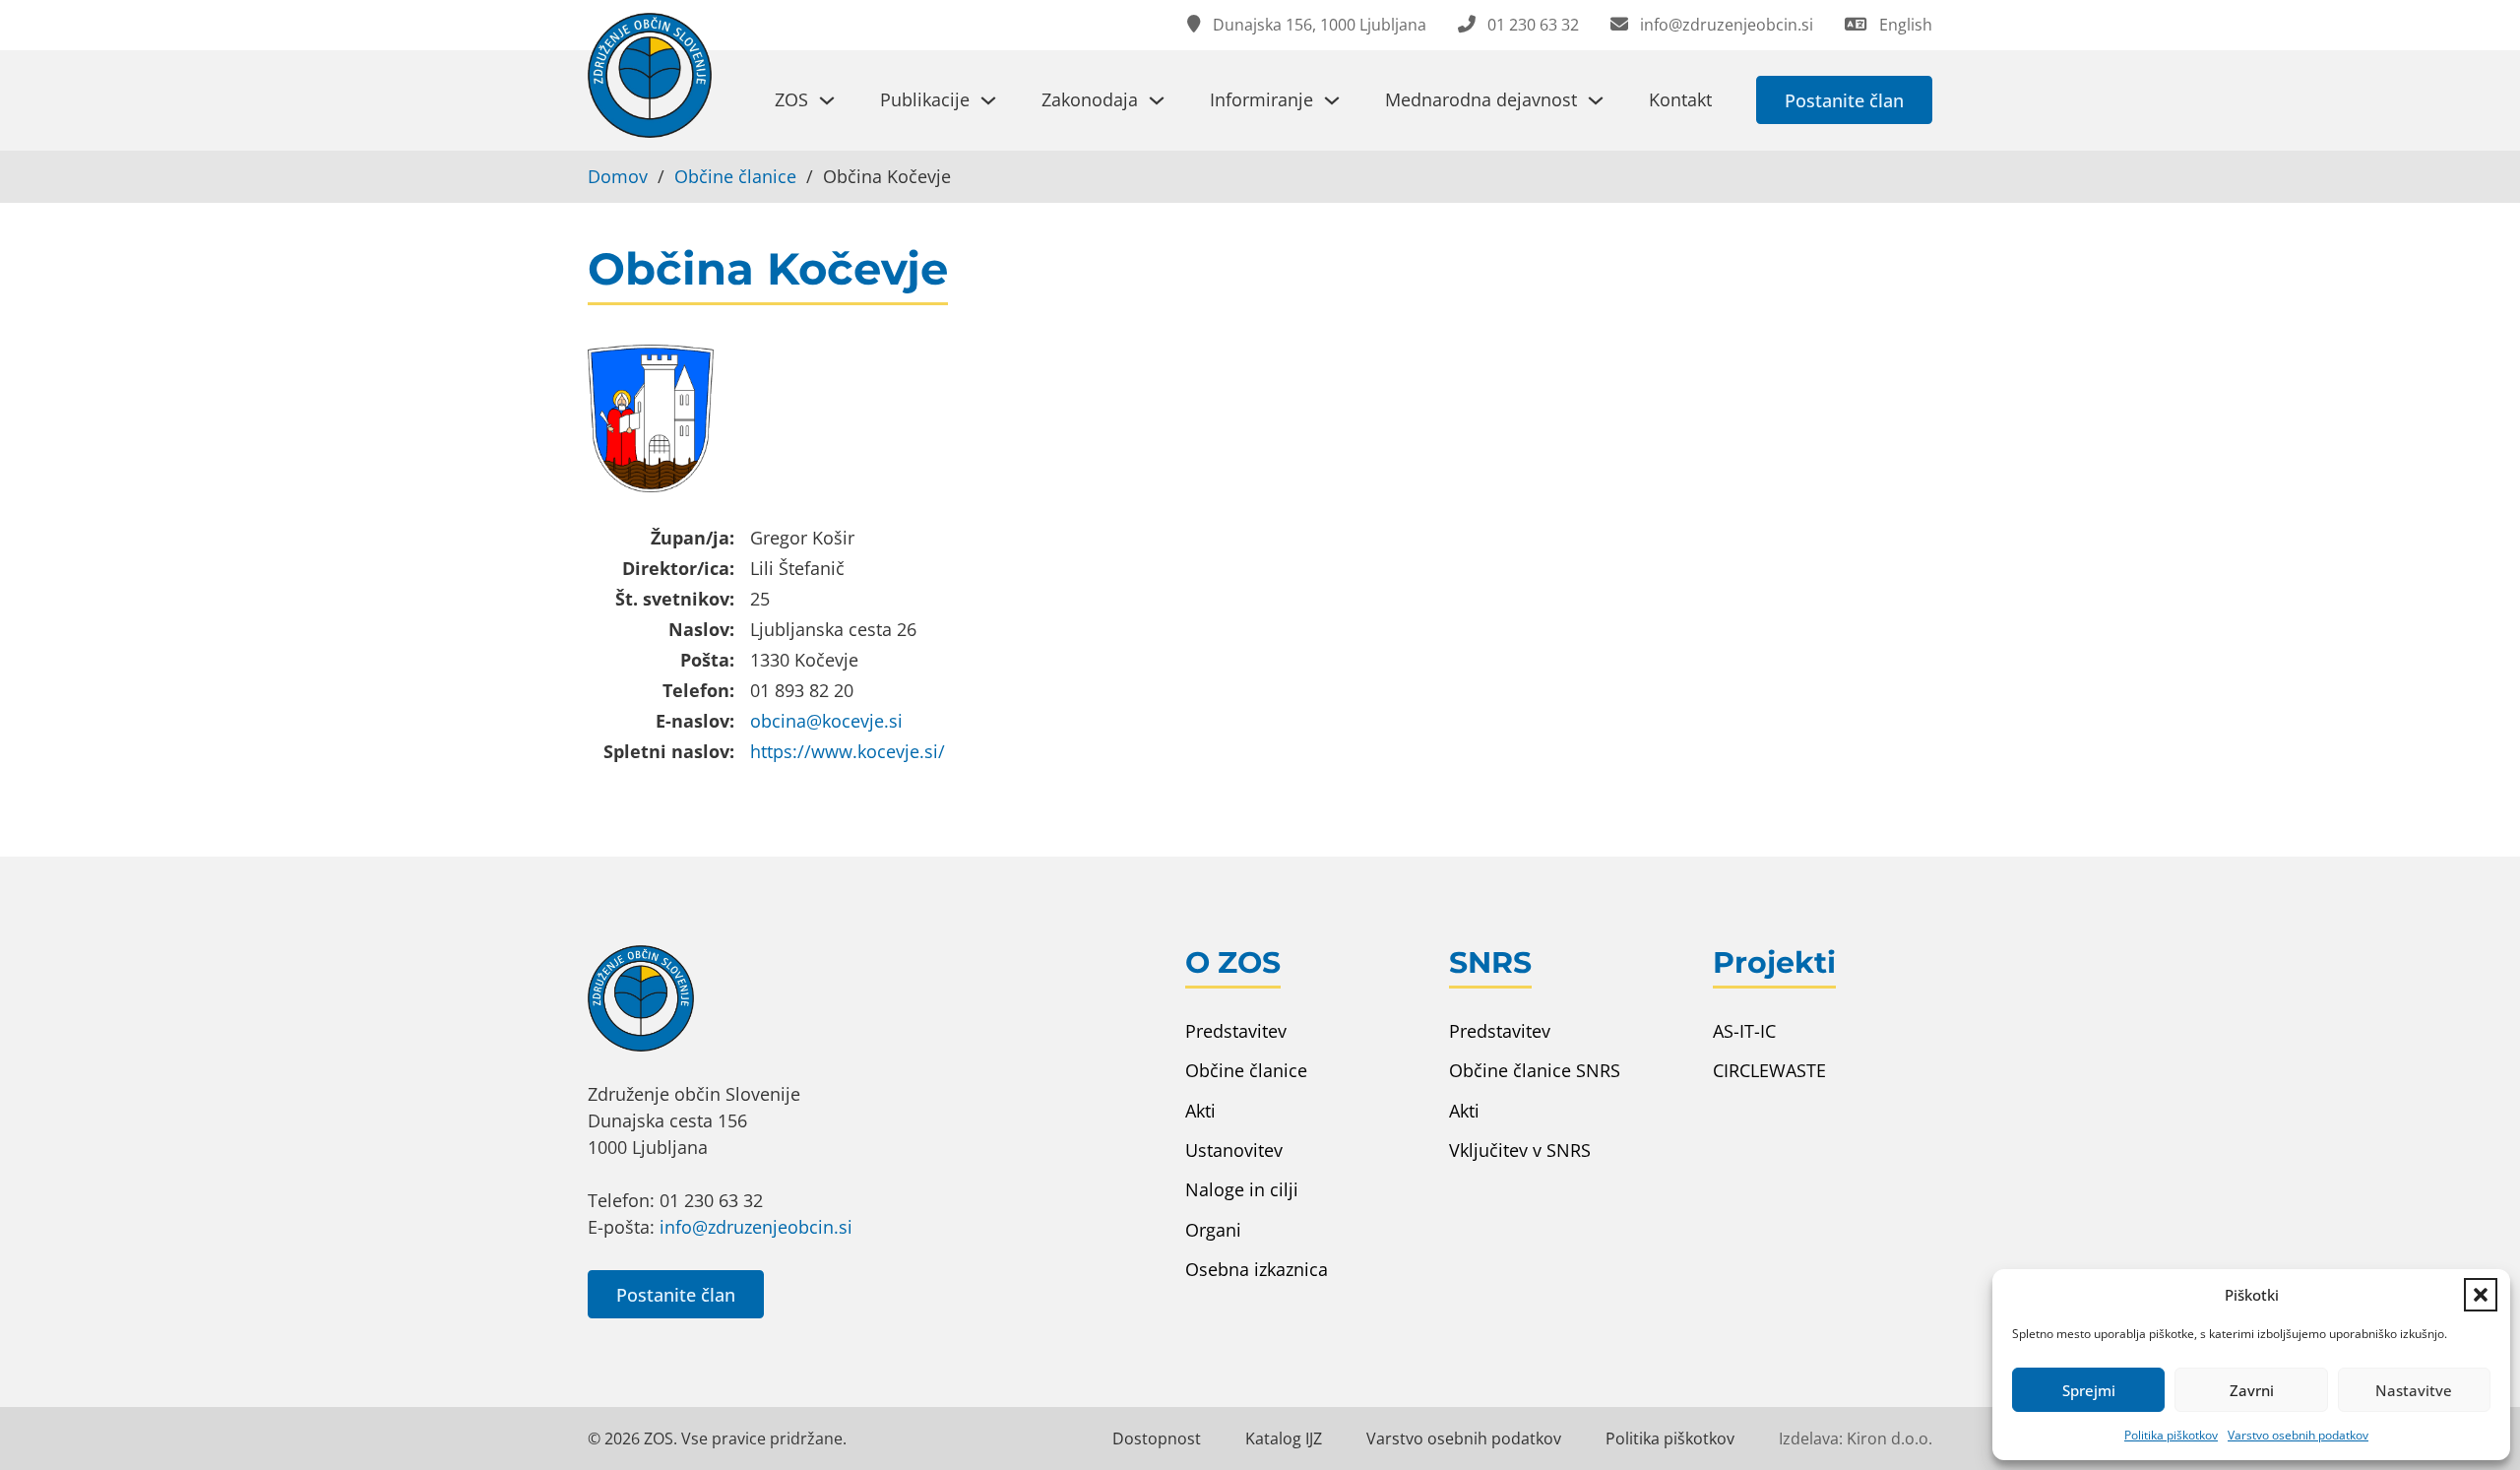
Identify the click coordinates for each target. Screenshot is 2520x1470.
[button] (2481, 1295)
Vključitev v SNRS (1520, 1150)
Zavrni (2252, 1390)
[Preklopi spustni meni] (827, 100)
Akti (1200, 1111)
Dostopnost (1157, 1438)
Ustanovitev (1234, 1150)
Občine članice (735, 176)
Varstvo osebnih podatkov (2298, 1435)
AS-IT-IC (1744, 1031)
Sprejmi (2089, 1390)
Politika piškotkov (2171, 1435)
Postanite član (1844, 100)
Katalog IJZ (1284, 1438)
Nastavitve (2414, 1390)
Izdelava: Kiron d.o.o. (1856, 1438)
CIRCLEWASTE (1769, 1070)
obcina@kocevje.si (826, 721)
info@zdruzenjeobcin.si (756, 1227)
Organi (1213, 1230)
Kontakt (1680, 99)
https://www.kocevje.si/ (848, 751)
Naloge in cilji (1242, 1189)
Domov (618, 176)
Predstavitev (1236, 1031)
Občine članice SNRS (1535, 1070)
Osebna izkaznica (1257, 1269)
